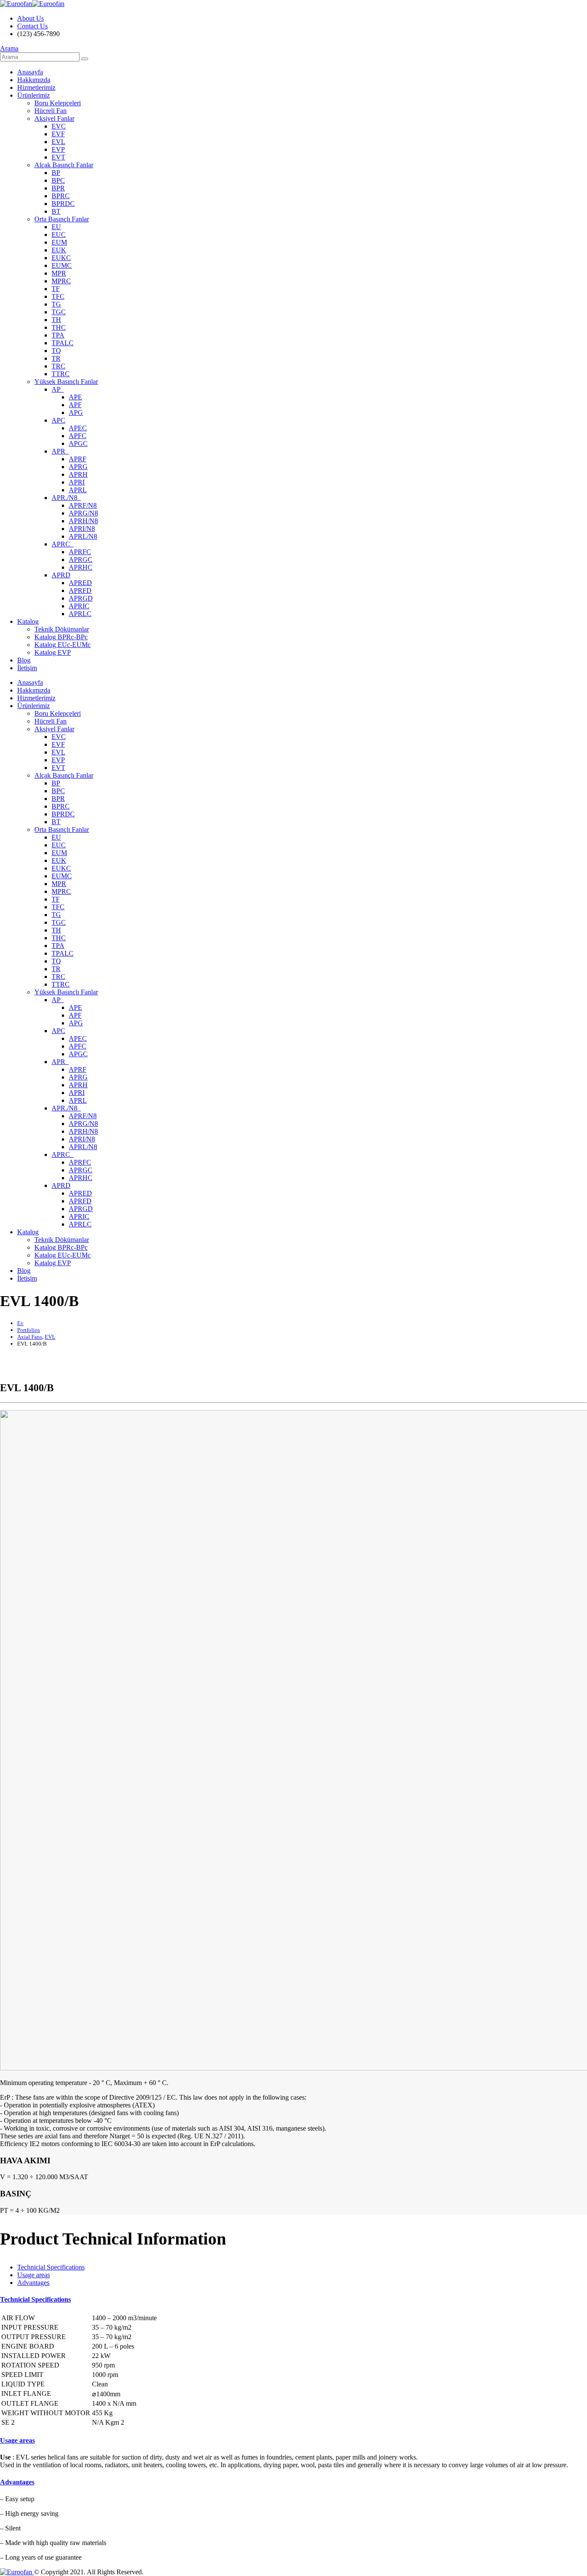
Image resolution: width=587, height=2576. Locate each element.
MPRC (61, 281)
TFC (58, 296)
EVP (58, 149)
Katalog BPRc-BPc (61, 637)
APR (60, 451)
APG (76, 412)
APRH (78, 474)
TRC (58, 366)
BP (56, 173)
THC (59, 327)
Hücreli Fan (50, 111)
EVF (58, 134)
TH (56, 320)
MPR (59, 273)
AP (58, 389)
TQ (56, 351)
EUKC (61, 258)
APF (75, 405)
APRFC (80, 552)
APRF (78, 459)
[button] (9, 48)
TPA (58, 335)
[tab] (51, 2267)
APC (58, 420)
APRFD (80, 590)
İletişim (27, 668)
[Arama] (85, 59)
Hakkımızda (34, 80)
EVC (59, 126)
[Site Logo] (32, 4)
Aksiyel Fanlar (54, 118)
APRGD (81, 598)
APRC (63, 544)
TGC (59, 312)
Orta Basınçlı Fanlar (62, 219)
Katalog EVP (53, 652)
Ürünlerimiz (34, 95)
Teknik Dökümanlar (62, 629)
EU (56, 227)
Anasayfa (30, 72)
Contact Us (32, 26)
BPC (58, 180)
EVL (58, 142)
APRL (78, 490)
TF (56, 289)
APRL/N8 (83, 536)
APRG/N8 (83, 513)
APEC (78, 428)
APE (75, 397)
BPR (58, 188)
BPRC (61, 196)
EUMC (62, 265)
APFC (78, 436)
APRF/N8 (83, 505)
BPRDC (63, 204)
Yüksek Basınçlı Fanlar (66, 382)
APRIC (79, 606)
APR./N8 (66, 498)
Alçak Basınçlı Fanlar (64, 165)
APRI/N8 (82, 529)
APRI (77, 482)
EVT (58, 157)
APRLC (80, 614)
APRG (78, 467)
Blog (24, 660)
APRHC (81, 567)
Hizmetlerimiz (36, 87)
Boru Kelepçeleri (58, 103)
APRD (61, 575)
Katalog (28, 621)
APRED (80, 583)
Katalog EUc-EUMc (63, 645)
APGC (78, 443)
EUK (59, 250)
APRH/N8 (83, 521)
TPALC (63, 343)
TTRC (61, 374)
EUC (59, 235)
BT (56, 211)
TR (56, 358)
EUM (59, 242)
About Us (31, 18)
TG (56, 304)
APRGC (81, 560)
